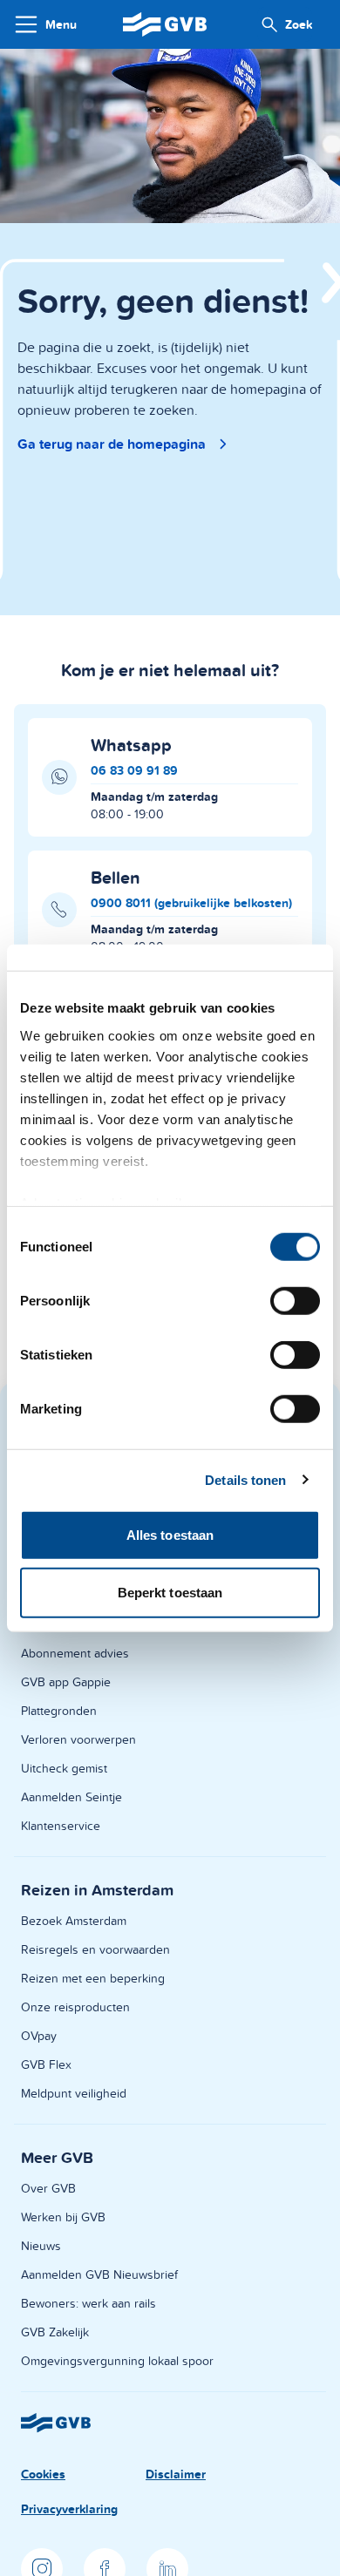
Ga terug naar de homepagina (112, 444)
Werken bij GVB (63, 2217)
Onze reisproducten (75, 2007)
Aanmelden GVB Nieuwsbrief (99, 2274)
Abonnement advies (75, 1653)
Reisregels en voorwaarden (95, 1949)
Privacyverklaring (69, 2509)
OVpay (39, 2036)
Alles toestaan (170, 1535)
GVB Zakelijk (55, 2332)
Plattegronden (59, 1711)
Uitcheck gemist (64, 1768)
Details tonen (245, 1479)
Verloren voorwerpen (78, 1739)
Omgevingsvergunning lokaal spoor (117, 2361)
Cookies (43, 2474)
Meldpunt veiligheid (74, 2093)
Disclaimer (176, 2474)
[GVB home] (165, 24)
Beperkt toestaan (170, 1592)
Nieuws (41, 2246)
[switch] (295, 1301)
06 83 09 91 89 (134, 770)
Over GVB (48, 2188)
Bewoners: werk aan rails (88, 2303)
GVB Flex (46, 2064)
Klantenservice (61, 1826)
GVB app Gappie (66, 1682)
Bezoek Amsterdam (74, 1921)
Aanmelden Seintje (71, 1797)
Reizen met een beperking (93, 1978)
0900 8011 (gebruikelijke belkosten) (191, 903)
